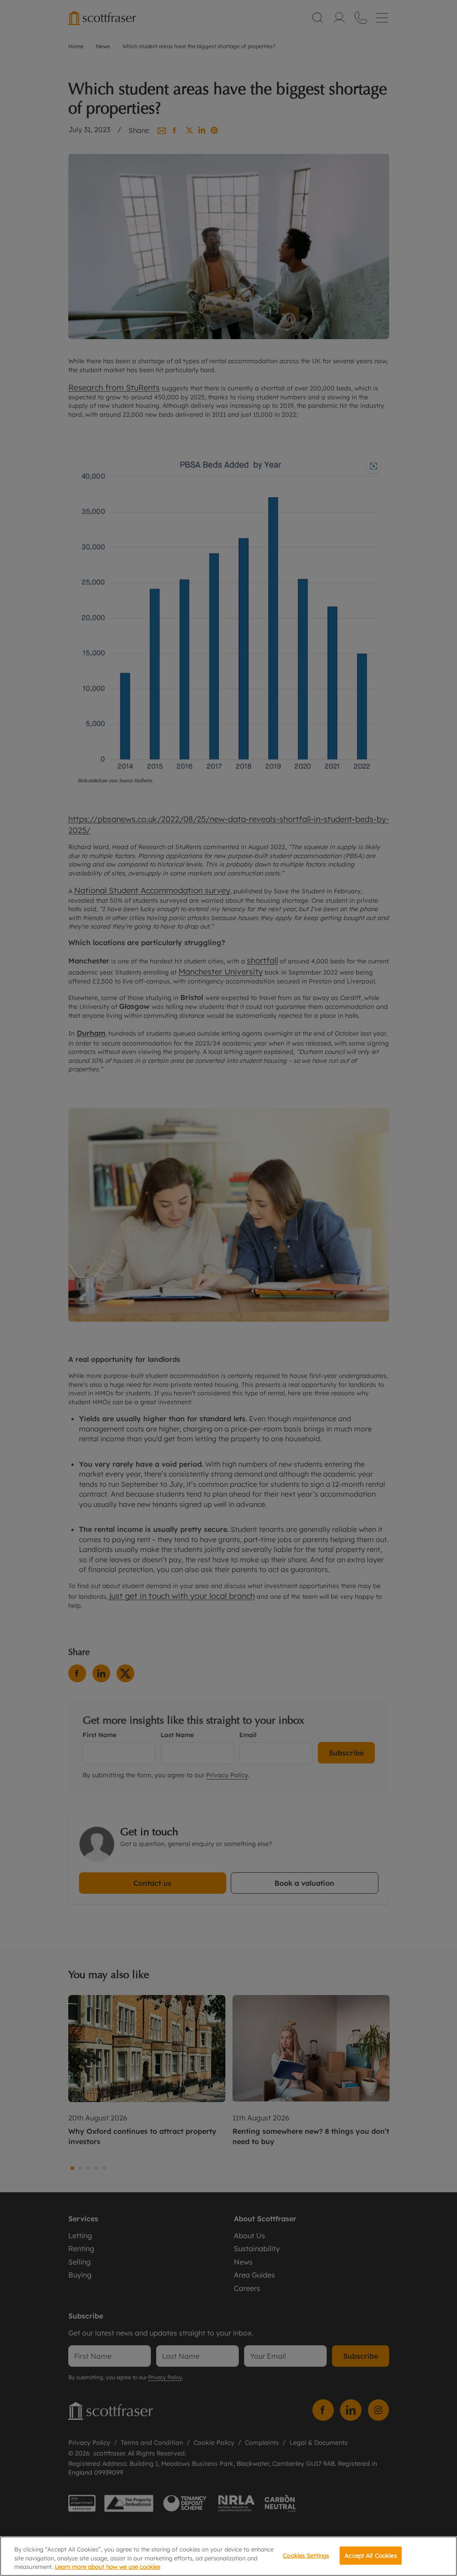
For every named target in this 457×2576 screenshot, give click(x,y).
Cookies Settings (306, 2555)
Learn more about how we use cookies (108, 2567)
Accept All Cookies (370, 2555)
